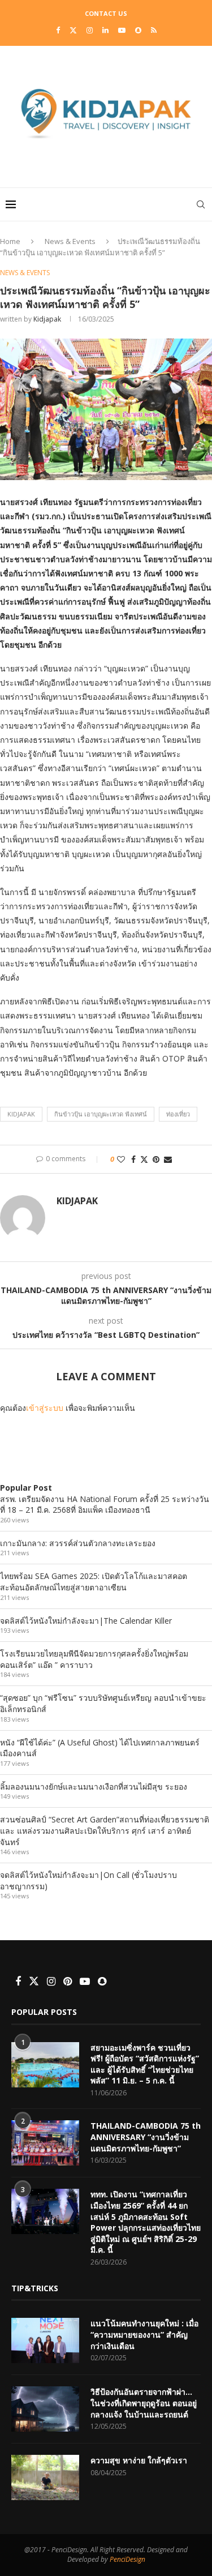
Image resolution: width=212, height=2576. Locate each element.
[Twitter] (73, 30)
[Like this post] (121, 1159)
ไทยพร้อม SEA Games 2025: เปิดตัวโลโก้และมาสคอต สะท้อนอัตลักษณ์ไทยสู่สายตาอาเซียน (94, 1582)
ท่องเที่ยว (178, 1114)
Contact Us (106, 13)
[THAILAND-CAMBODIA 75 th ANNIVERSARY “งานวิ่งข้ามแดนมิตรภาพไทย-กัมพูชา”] (45, 2143)
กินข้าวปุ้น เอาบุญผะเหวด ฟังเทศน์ (101, 1114)
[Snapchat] (138, 30)
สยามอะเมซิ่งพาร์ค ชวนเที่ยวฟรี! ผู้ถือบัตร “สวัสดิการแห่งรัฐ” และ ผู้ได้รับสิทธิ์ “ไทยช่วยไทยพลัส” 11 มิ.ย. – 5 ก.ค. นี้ (145, 2064)
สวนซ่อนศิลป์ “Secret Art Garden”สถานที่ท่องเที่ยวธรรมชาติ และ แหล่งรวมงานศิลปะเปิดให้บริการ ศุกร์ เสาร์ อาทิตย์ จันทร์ (105, 1830)
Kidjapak (47, 319)
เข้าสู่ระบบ (45, 1408)
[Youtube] (122, 30)
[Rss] (154, 30)
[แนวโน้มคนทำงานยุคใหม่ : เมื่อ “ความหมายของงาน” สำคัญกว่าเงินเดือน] (45, 2340)
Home (10, 241)
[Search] (201, 204)
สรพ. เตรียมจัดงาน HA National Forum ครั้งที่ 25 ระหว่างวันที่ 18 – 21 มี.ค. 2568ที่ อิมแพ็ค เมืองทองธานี (105, 1505)
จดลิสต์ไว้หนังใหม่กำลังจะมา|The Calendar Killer (86, 1621)
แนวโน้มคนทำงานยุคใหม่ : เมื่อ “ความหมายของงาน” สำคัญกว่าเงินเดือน (144, 2334)
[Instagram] (90, 30)
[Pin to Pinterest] (156, 1159)
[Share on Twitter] (144, 1159)
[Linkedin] (105, 30)
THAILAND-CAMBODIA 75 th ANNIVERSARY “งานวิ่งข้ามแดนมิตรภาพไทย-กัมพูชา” (146, 2137)
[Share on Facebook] (133, 1159)
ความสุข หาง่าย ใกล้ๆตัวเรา (139, 2460)
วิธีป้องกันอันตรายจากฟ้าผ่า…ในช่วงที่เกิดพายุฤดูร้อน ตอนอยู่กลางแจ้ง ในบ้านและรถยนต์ (144, 2403)
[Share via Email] (168, 1159)
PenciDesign (127, 2559)
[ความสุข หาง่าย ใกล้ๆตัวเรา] (45, 2477)
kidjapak (21, 1114)
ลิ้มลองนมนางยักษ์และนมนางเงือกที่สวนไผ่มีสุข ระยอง (94, 1786)
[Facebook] (58, 30)
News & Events (70, 241)
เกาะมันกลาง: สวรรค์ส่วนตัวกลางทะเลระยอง (78, 1543)
